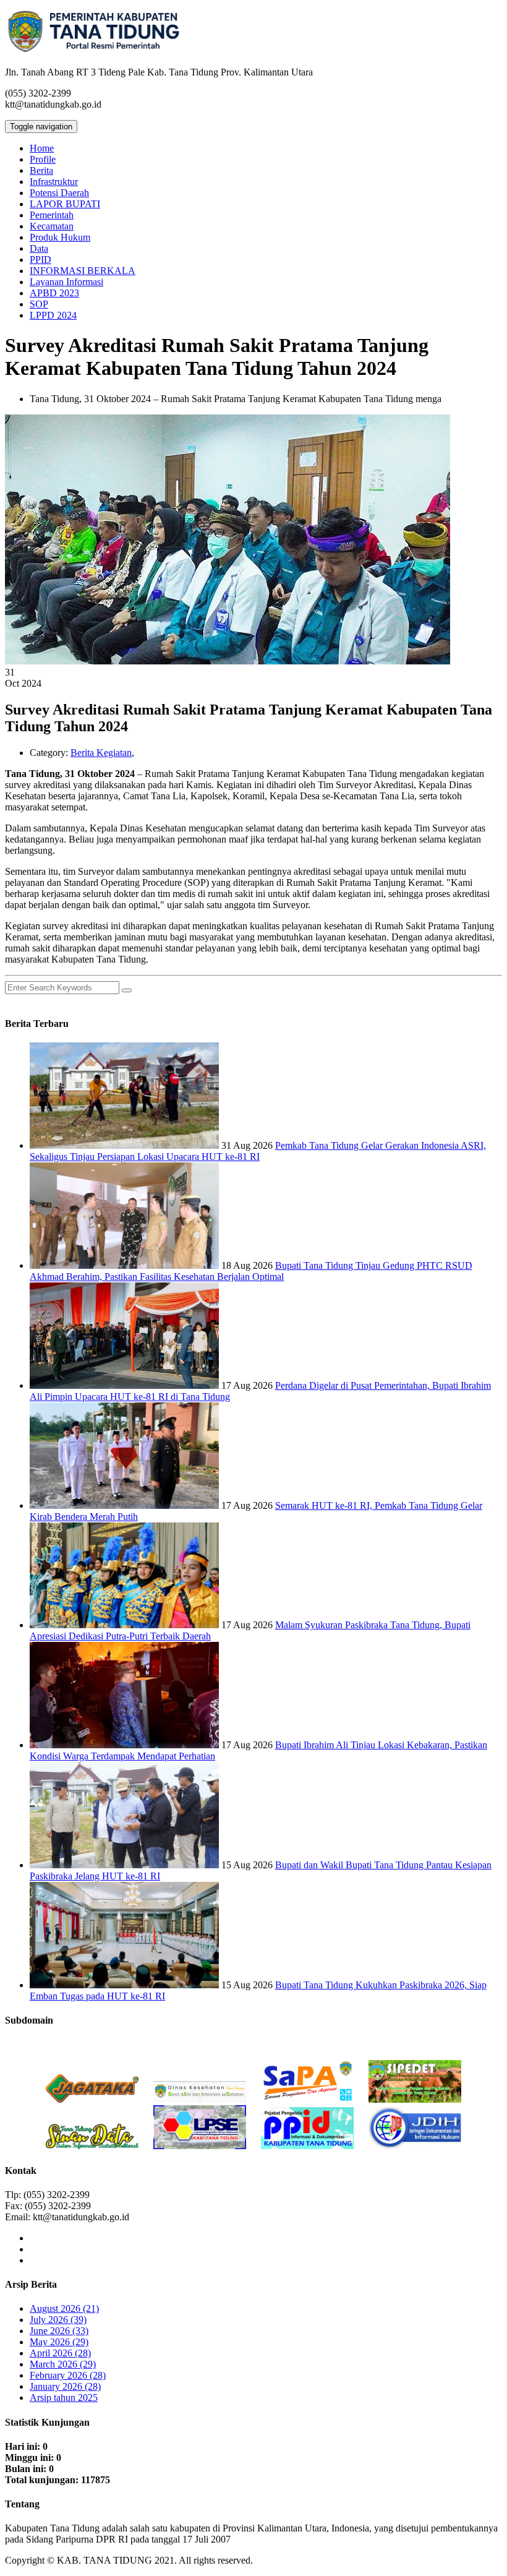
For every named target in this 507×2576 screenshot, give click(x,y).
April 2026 (60, 2353)
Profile (43, 159)
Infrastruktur (54, 182)
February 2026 (68, 2375)
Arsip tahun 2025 (64, 2398)
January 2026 (65, 2386)
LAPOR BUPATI (65, 204)
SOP (39, 304)
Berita (41, 170)
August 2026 (64, 2308)
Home (42, 148)
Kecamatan (52, 226)
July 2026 (58, 2320)
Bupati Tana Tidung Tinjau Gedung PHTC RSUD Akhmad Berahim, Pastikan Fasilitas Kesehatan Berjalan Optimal (251, 1271)
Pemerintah (52, 215)
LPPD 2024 (53, 315)
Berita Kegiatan (101, 753)
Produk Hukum (60, 237)
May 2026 (59, 2342)
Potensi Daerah (59, 193)
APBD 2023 (54, 293)
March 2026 (63, 2364)
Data (39, 248)
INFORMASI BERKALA (83, 271)
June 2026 (59, 2331)
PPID (40, 260)
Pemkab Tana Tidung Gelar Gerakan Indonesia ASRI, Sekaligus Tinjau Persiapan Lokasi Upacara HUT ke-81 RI (258, 1151)
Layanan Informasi (66, 282)
